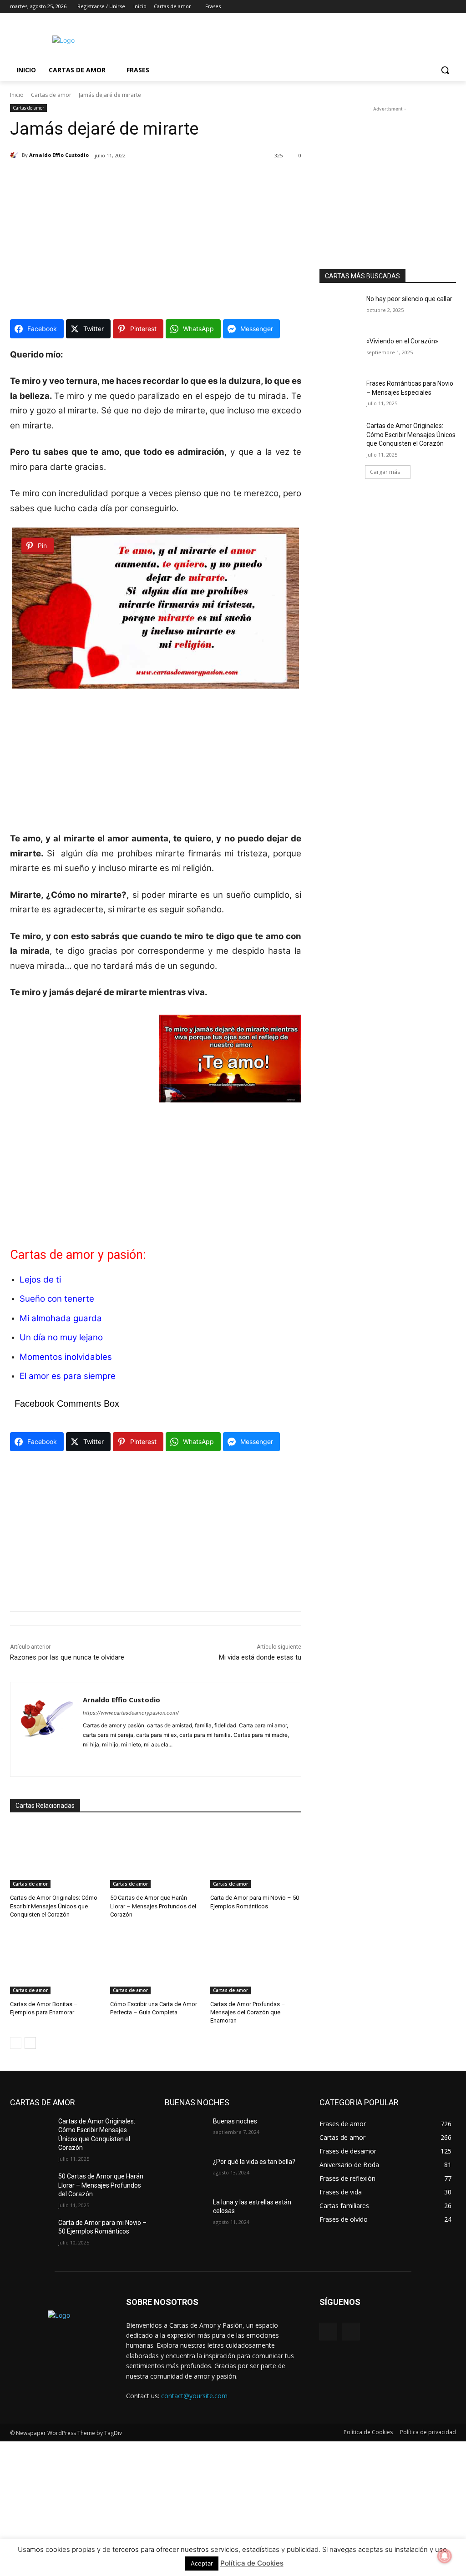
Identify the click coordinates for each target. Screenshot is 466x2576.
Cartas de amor (51, 95)
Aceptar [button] (202, 2563)
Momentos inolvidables (66, 1357)
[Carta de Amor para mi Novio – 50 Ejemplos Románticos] (256, 1856)
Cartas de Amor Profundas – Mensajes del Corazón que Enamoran (248, 2012)
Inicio (17, 95)
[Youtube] (451, 7)
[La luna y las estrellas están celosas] (185, 2212)
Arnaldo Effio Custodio (59, 155)
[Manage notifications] (445, 2556)
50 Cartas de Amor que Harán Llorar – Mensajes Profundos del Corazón (153, 1906)
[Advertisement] (223, 39)
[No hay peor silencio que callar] (340, 309)
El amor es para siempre (68, 1376)
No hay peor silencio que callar (409, 299)
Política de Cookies (252, 2563)
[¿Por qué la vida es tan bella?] (185, 2172)
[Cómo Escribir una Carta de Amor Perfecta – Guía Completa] (156, 1962)
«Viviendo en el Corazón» (402, 341)
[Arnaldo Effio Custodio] (16, 155)
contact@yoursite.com (194, 2396)
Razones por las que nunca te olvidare (67, 1657)
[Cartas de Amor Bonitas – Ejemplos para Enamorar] (56, 1962)
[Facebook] (400, 7)
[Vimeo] (438, 7)
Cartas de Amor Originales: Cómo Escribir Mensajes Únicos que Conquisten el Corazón (54, 1906)
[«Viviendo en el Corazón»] (340, 351)
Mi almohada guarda (61, 1318)
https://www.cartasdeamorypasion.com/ (131, 1713)
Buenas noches (235, 2121)
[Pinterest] (102, 1759)
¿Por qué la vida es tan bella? (254, 2162)
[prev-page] (16, 2043)
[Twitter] (426, 7)
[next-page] (30, 2043)
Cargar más (385, 472)
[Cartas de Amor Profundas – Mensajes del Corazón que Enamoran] (256, 1962)
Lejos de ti (40, 1280)
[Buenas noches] (185, 2131)
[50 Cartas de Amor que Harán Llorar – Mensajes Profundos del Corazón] (156, 1856)
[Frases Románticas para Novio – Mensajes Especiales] (340, 394)
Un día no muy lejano (61, 1337)
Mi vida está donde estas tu (260, 1657)
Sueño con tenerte (57, 1299)
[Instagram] (413, 7)
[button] (445, 70)
